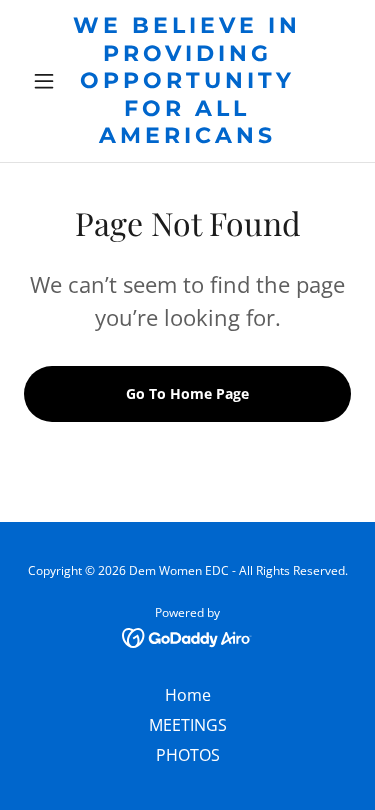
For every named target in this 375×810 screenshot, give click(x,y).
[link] (187, 81)
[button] (48, 81)
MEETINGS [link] (188, 725)
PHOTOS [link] (188, 755)
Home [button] (188, 695)
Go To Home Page (187, 393)
